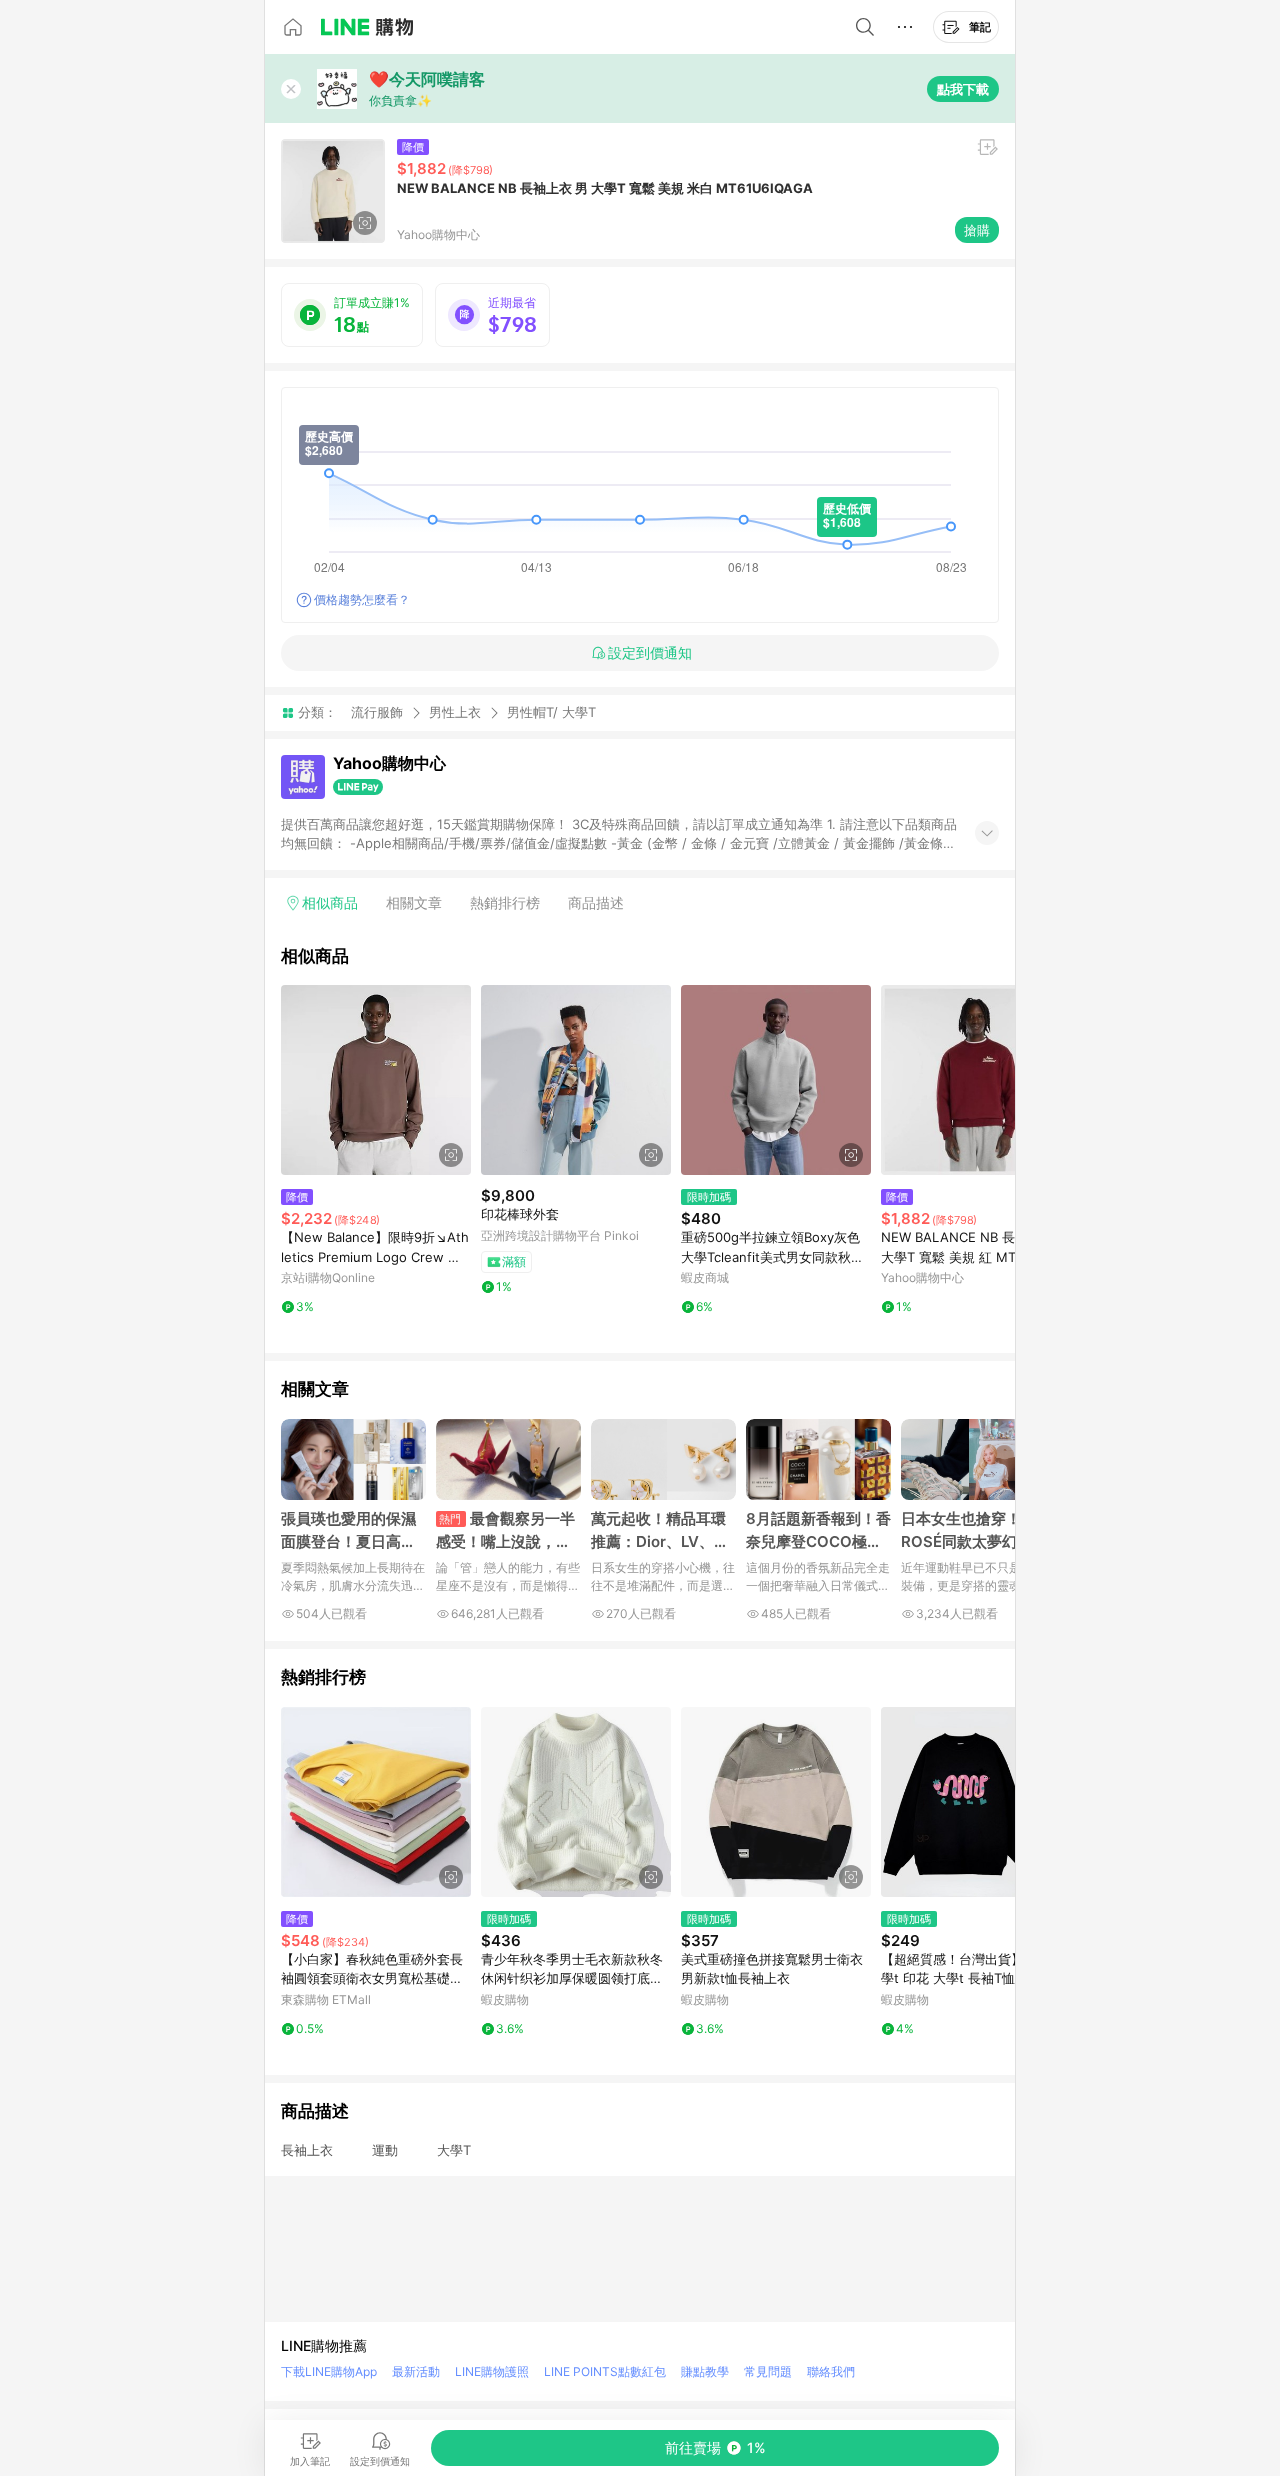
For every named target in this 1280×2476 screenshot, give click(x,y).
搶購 (977, 230)
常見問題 (768, 2371)
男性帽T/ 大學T (551, 712)
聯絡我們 (831, 2371)
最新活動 (416, 2371)
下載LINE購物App (329, 2371)
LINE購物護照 (492, 2371)
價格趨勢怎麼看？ (362, 599)
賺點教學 (705, 2371)
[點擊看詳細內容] (376, 1080)
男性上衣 (455, 712)
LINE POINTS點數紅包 (605, 2371)
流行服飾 (377, 712)
